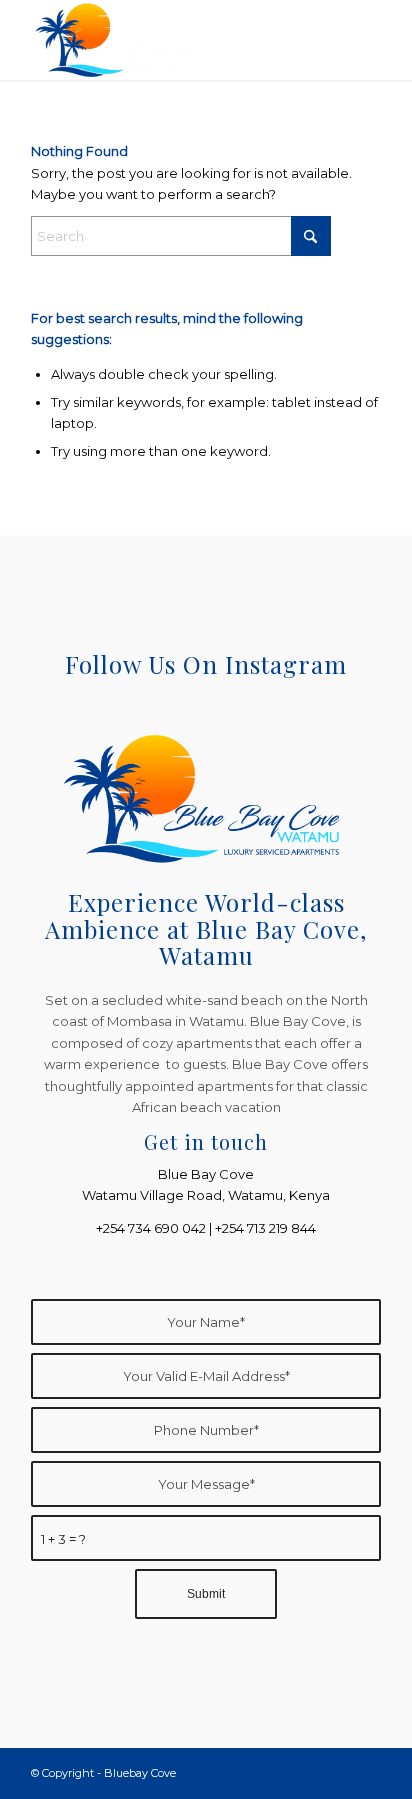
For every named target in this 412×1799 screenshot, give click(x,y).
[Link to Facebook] (336, 1773)
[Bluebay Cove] (171, 40)
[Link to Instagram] (366, 1773)
